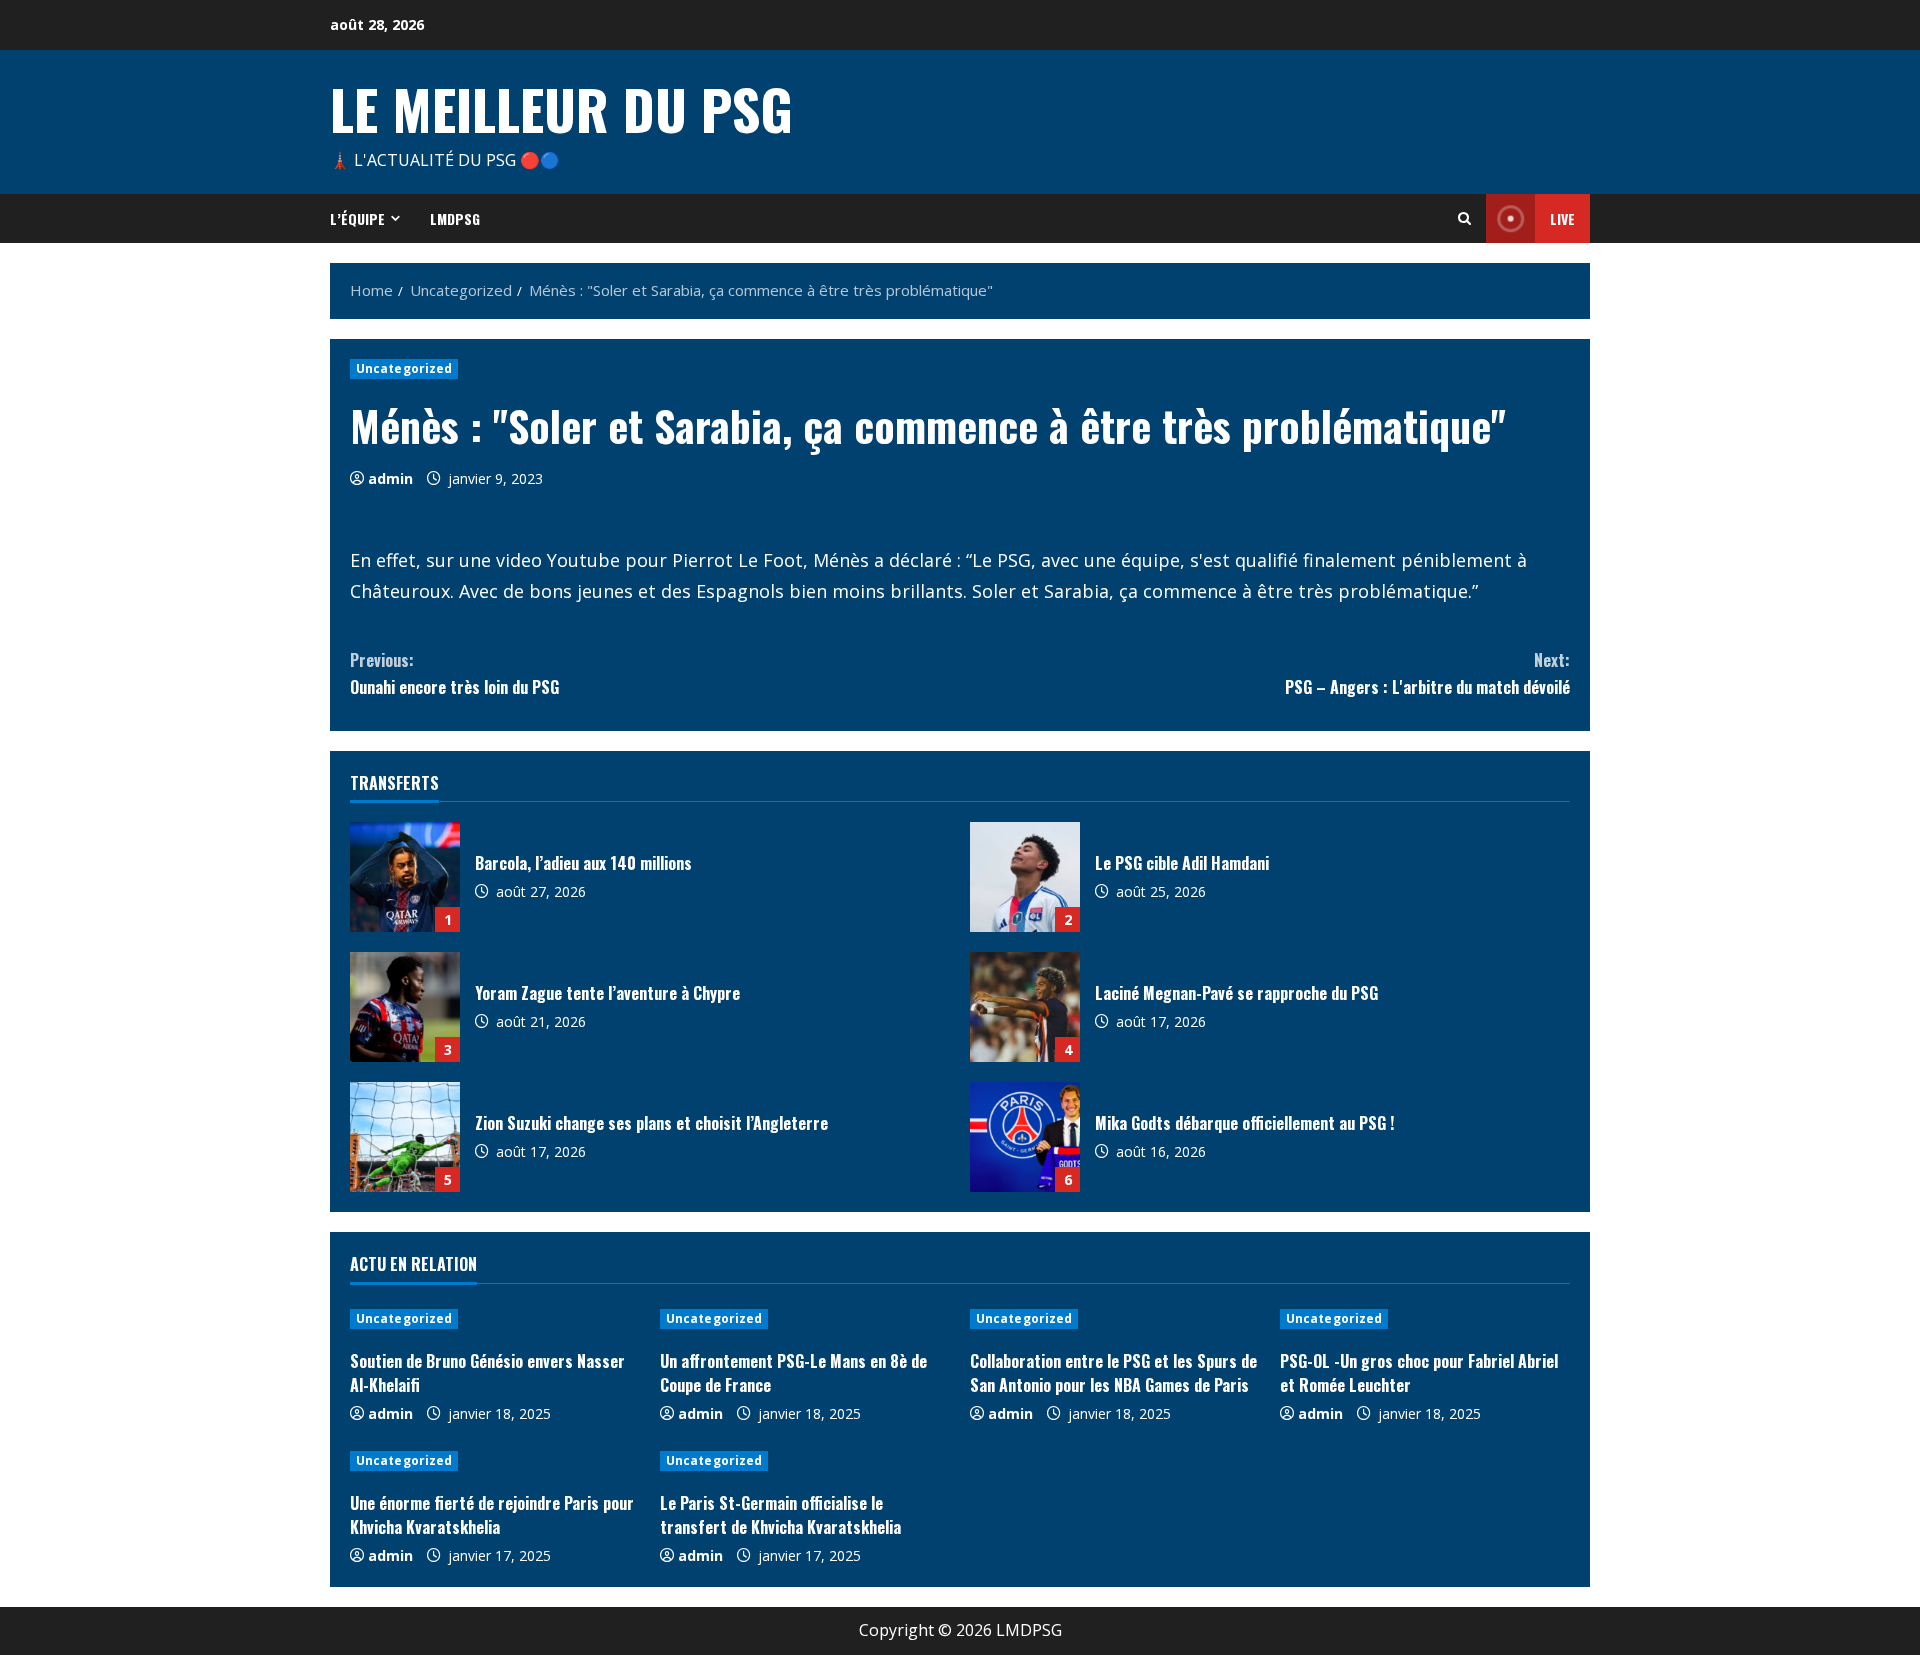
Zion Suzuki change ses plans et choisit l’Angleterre (405, 1137)
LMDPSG (455, 218)
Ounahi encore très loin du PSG (454, 673)
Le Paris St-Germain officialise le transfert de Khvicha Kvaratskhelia (780, 1515)
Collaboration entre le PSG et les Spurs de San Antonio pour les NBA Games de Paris (1113, 1373)
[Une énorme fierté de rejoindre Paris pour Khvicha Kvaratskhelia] (495, 1461)
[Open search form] (1464, 218)
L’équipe (357, 218)
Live (1562, 218)
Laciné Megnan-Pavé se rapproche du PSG (1025, 1007)
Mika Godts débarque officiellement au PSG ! (1025, 1137)
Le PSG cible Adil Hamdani (1025, 877)
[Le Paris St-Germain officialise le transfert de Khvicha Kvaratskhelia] (805, 1461)
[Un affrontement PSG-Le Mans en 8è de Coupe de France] (805, 1319)
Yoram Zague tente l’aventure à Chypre (405, 1007)
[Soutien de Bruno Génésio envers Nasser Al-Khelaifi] (495, 1319)
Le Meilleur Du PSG (561, 108)
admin (390, 478)
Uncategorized (404, 368)
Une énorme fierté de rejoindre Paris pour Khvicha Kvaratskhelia (492, 1515)
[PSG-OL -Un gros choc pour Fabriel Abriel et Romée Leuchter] (1425, 1319)
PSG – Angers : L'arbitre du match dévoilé (1427, 673)
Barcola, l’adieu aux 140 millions (405, 877)
